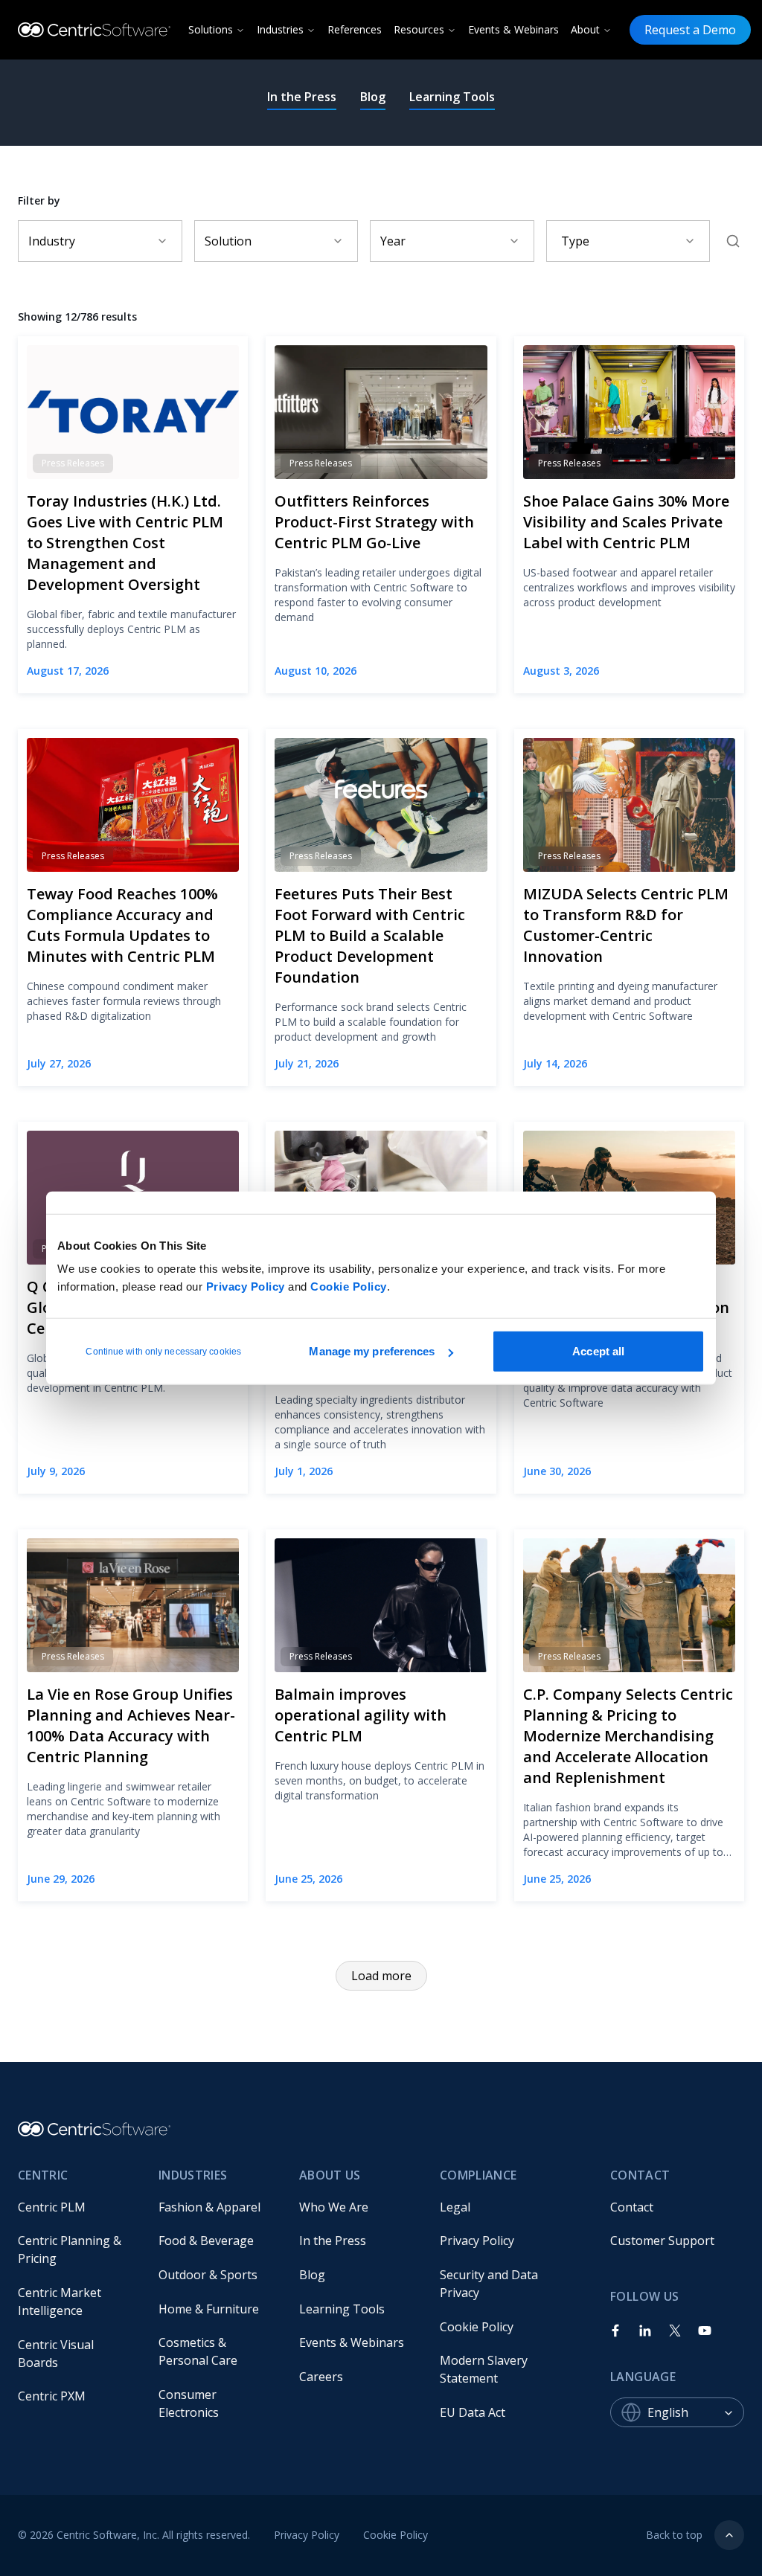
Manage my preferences (372, 1351)
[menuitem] (76, 2207)
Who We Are (334, 2207)
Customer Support (662, 2241)
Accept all (598, 1351)
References (355, 29)
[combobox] (696, 2412)
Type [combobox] (575, 241)
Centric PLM (52, 2207)
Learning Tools (452, 97)
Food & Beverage (206, 2241)
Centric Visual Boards (57, 2354)
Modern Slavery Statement (485, 2369)
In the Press (302, 97)
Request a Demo (690, 30)
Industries (280, 29)
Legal (455, 2207)
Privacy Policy (246, 1287)
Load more (381, 1976)
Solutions (211, 29)
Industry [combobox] (52, 241)
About (585, 29)
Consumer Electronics (189, 2403)
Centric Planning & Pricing (71, 2249)
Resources (419, 29)
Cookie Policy (349, 1287)
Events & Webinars (513, 29)
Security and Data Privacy (490, 2284)
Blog (373, 97)
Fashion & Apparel (209, 2207)
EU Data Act (473, 2412)
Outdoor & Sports (208, 2275)
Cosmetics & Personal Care (198, 2351)
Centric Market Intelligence (61, 2302)
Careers (321, 2377)
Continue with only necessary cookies (163, 1352)
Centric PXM (52, 2396)
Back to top (674, 2535)
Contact (632, 2207)
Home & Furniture (209, 2309)
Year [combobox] (393, 241)
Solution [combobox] (228, 241)
